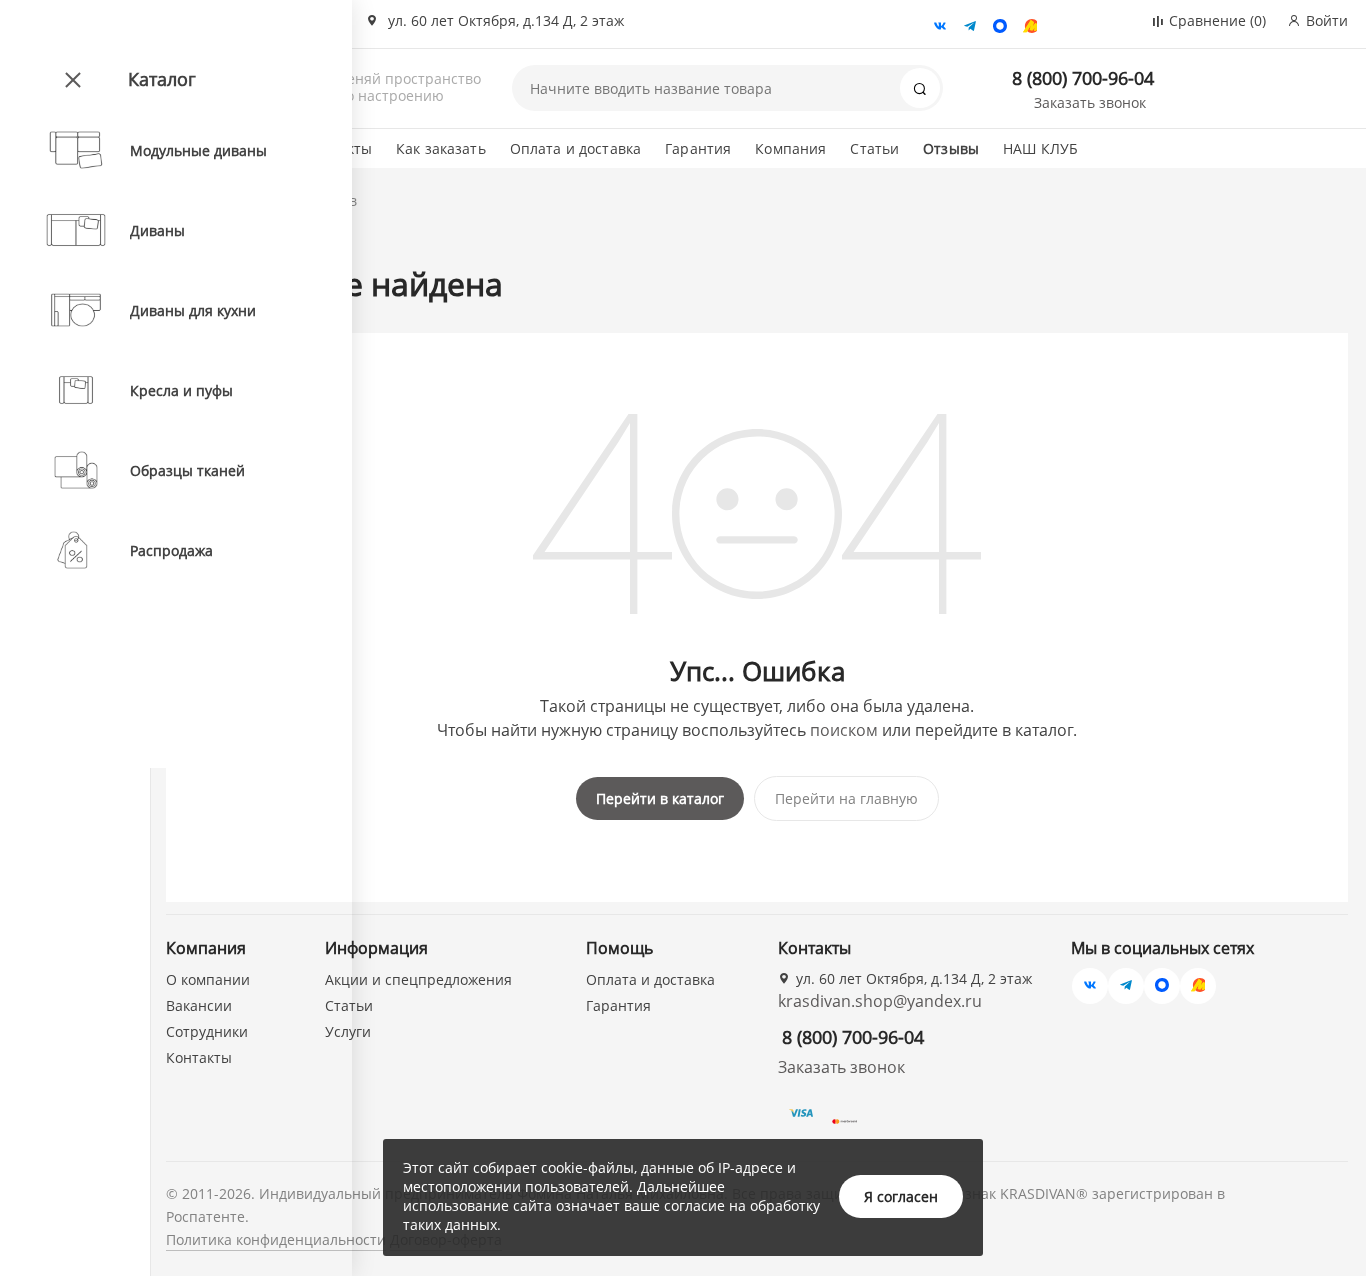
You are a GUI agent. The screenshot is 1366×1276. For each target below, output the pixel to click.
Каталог (162, 79)
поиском (844, 730)
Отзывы (951, 148)
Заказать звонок (1090, 102)
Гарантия (698, 148)
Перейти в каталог (660, 798)
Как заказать (441, 148)
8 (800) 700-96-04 (1083, 78)
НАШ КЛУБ (1040, 148)
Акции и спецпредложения (418, 979)
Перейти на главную (846, 798)
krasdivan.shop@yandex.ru (880, 1001)
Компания (790, 148)
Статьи (874, 148)
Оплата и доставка (575, 148)
